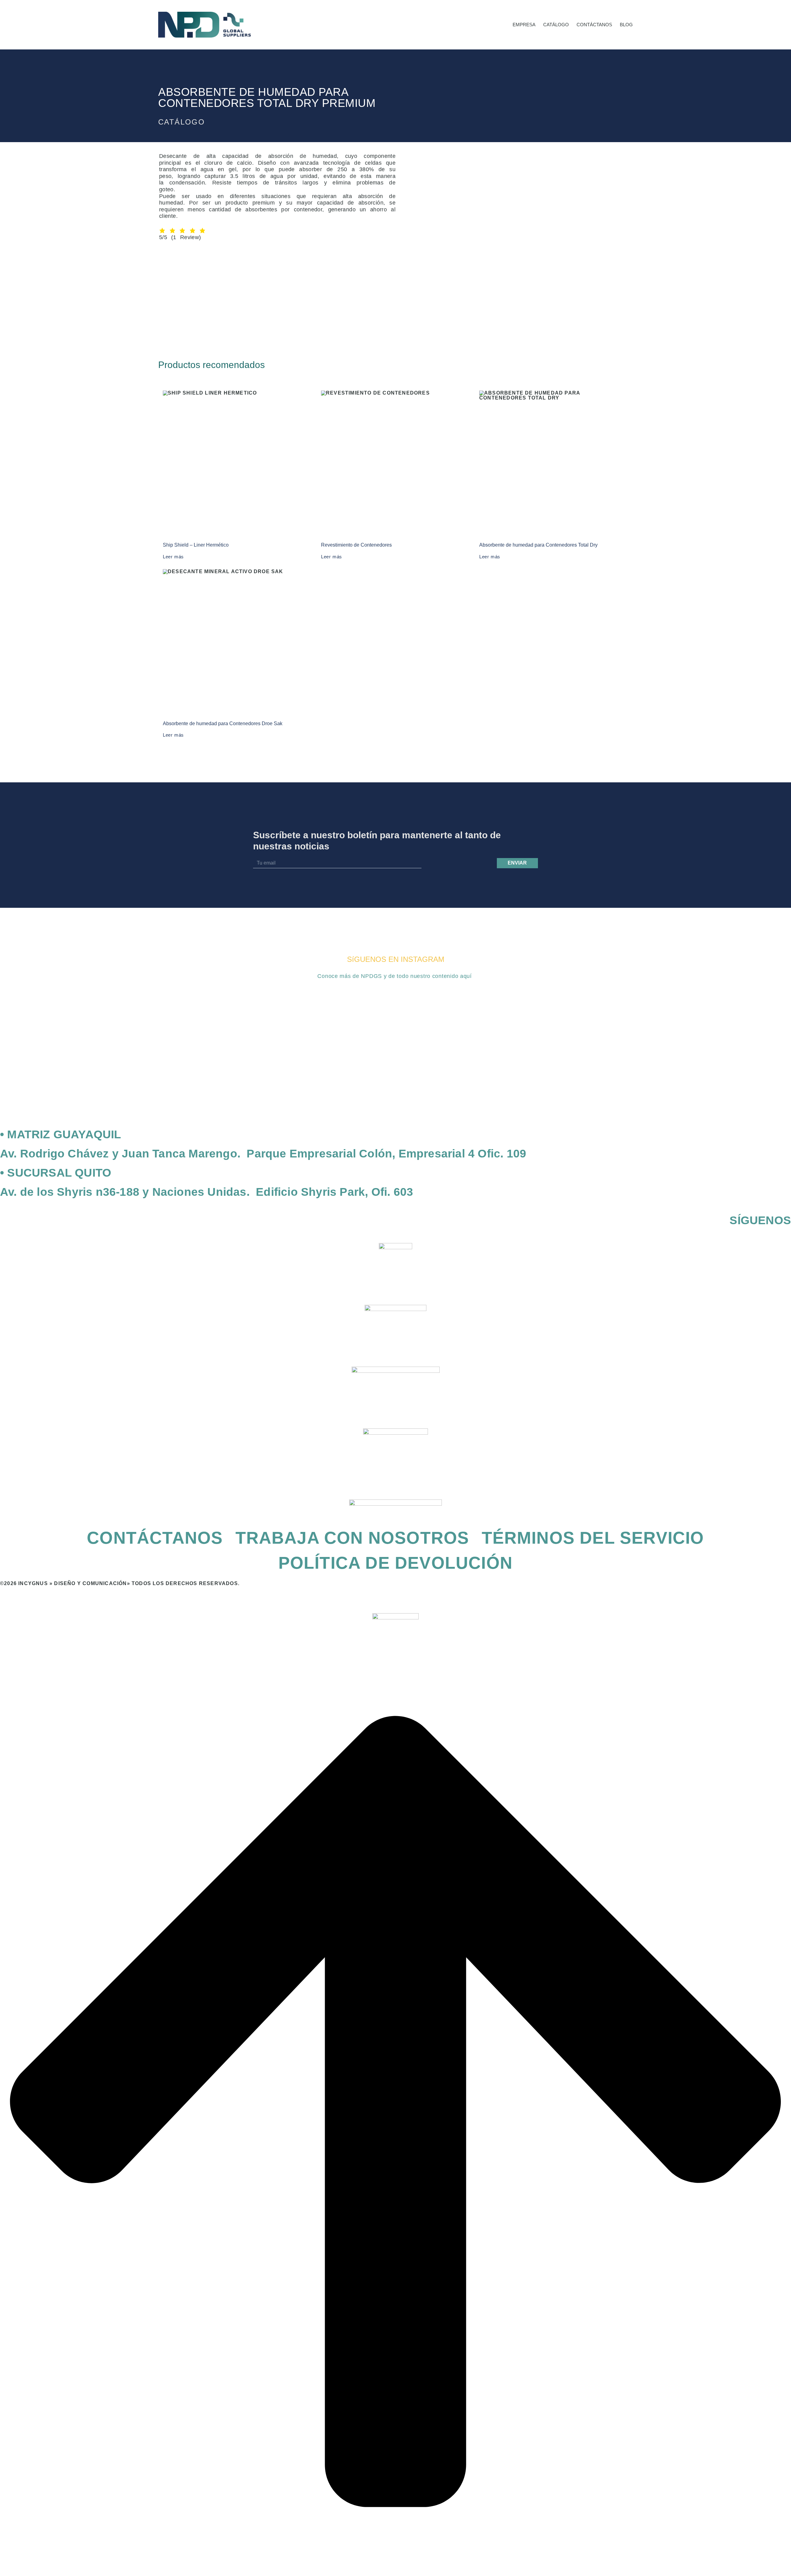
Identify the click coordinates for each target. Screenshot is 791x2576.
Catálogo (556, 25)
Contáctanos (594, 25)
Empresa (524, 25)
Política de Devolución (395, 1563)
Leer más (173, 557)
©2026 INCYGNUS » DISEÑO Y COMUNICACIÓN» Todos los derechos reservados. (120, 1583)
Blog (626, 25)
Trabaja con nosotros (352, 1538)
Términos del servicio (593, 1538)
